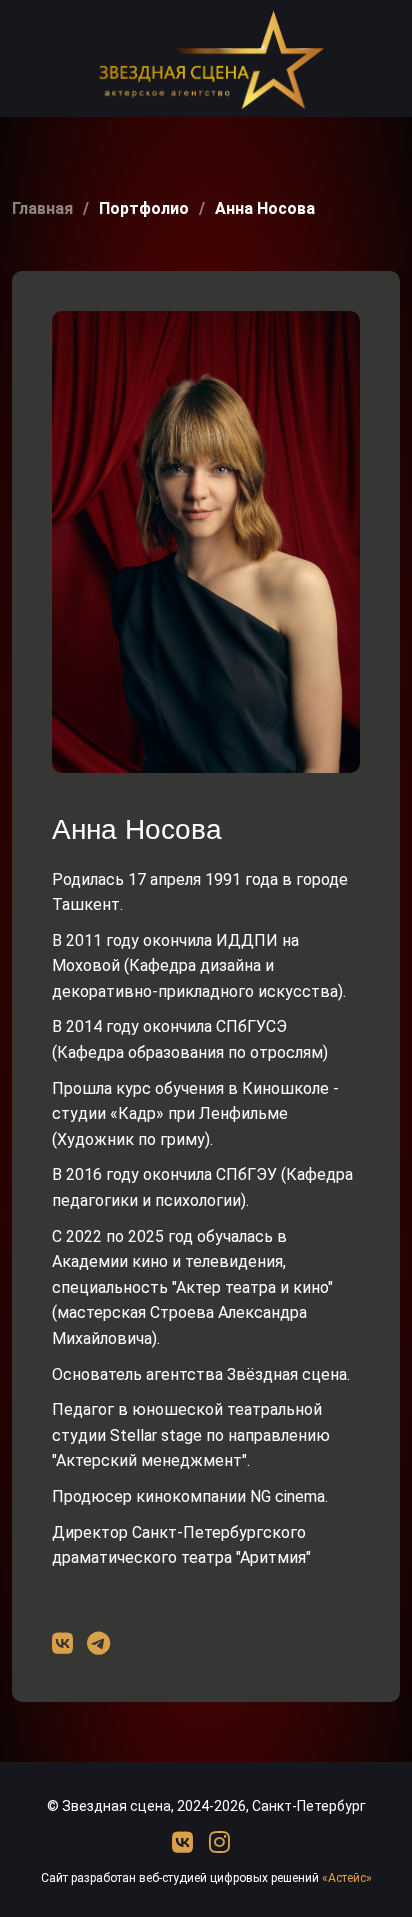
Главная (42, 208)
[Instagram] (219, 1843)
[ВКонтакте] (185, 1843)
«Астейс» (347, 1878)
